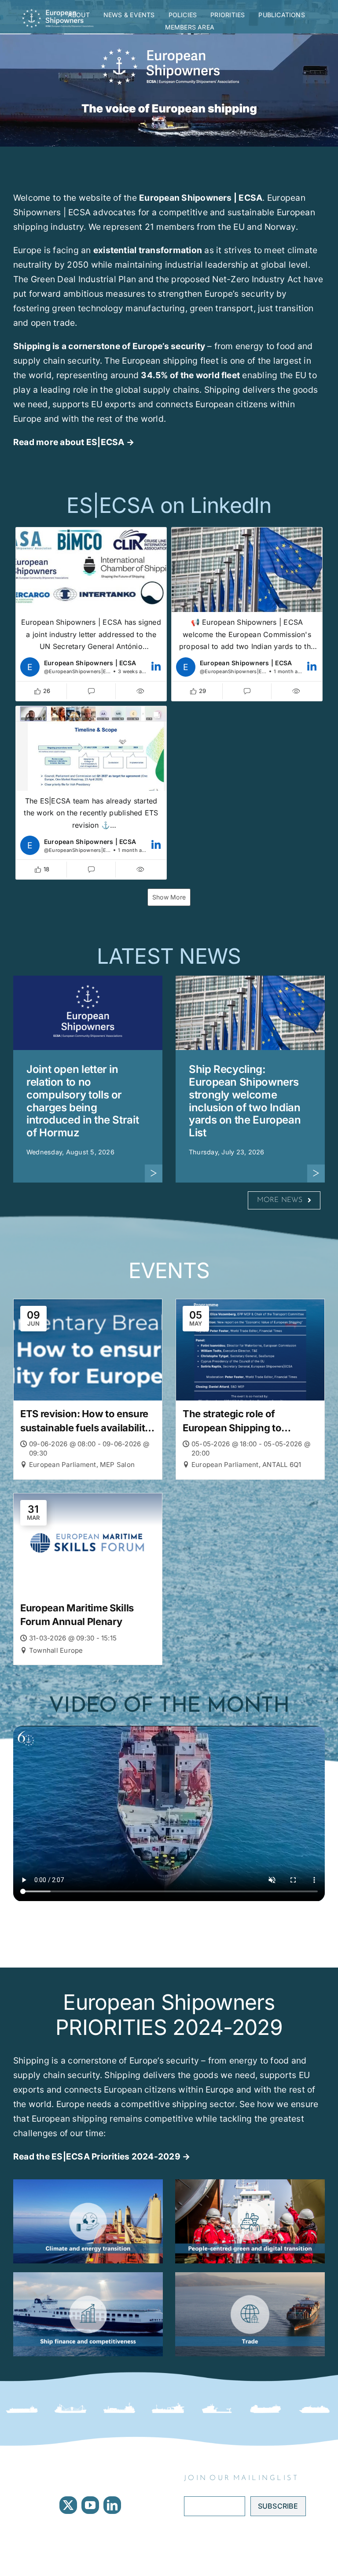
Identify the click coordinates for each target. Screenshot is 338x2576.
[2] (88, 2183)
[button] (91, 614)
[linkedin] (112, 2505)
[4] (250, 2183)
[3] (250, 2276)
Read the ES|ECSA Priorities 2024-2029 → (102, 2156)
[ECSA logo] (59, 12)
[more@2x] (154, 1168)
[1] (88, 2276)
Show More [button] (169, 897)
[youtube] (90, 2505)
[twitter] (68, 2505)
